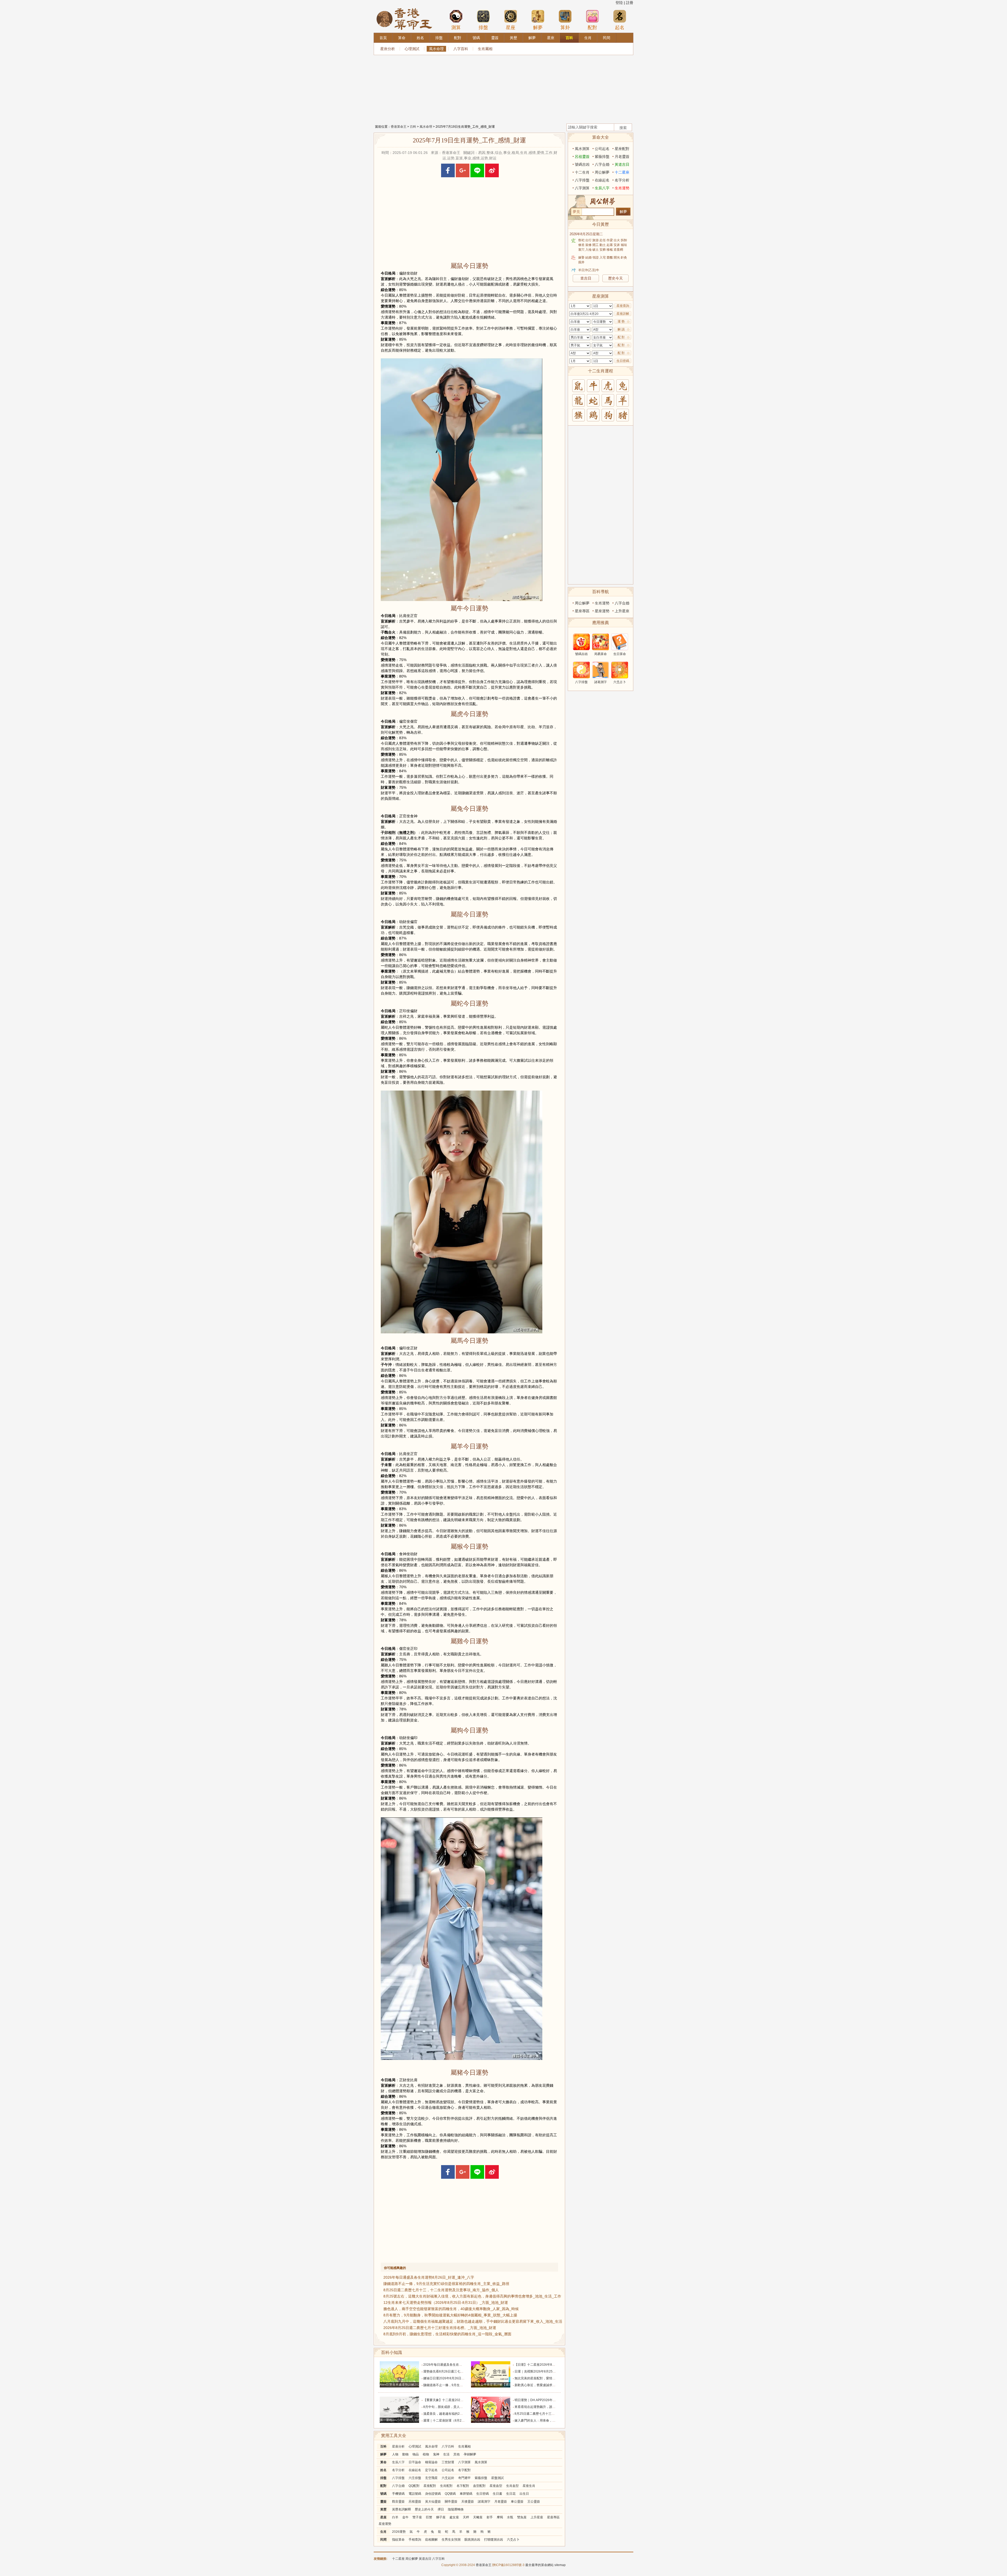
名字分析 (398, 2470)
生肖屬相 (485, 49)
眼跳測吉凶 (472, 2540)
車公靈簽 (517, 2502)
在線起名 (415, 2470)
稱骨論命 (431, 2462)
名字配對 (464, 2470)
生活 (446, 2454)
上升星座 (537, 2517)
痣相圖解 (431, 2540)
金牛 (405, 2517)
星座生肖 (529, 2486)
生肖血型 (512, 2486)
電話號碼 (415, 2494)
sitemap (560, 2565)
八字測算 (464, 2462)
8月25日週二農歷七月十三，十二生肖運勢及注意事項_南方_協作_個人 (441, 2290)
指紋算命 (398, 2540)
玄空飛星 (431, 2478)
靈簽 (383, 2502)
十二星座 (622, 172)
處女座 (454, 2517)
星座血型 (496, 2486)
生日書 (497, 2494)
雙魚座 (522, 2517)
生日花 (511, 2494)
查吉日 (586, 278)
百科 (413, 127)
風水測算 (481, 2462)
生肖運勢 (622, 188)
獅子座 (441, 2517)
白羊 (395, 2517)
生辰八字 (398, 2462)
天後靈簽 (468, 2502)
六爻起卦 (448, 2478)
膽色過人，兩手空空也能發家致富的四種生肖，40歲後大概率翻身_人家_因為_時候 (451, 2309)
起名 (620, 28)
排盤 (483, 28)
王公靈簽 (534, 2502)
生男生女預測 (451, 2540)
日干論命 (415, 2462)
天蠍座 (478, 2517)
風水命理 (436, 49)
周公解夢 (602, 172)
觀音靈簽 (398, 2502)
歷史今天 (615, 278)
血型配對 (479, 2486)
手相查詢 (415, 2540)
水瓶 (510, 2517)
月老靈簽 (501, 2502)
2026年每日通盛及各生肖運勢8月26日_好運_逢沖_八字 (429, 2277)
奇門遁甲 (464, 2478)
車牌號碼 (466, 2494)
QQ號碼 (450, 2494)
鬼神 (436, 2454)
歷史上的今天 (424, 2509)
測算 (456, 28)
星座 (511, 28)
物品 (416, 2454)
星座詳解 (623, 314)
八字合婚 (398, 2486)
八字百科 (461, 49)
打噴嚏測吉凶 (494, 2540)
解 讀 (621, 329)
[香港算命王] (404, 8)
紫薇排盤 (481, 2478)
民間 (383, 2540)
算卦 (565, 28)
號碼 (383, 2494)
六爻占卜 (513, 2540)
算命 (383, 2462)
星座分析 (388, 49)
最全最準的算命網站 (539, 2565)
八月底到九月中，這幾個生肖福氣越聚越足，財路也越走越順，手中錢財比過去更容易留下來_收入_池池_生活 (473, 2321)
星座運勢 (385, 2524)
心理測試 (412, 49)
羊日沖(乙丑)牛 (589, 270)
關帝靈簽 (451, 2502)
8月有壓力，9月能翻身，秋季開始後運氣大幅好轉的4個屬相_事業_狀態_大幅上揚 (450, 2315)
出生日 (524, 2494)
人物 (395, 2454)
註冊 (630, 3)
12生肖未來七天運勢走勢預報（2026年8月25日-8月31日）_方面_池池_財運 (446, 2303)
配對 (592, 28)
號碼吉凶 (582, 164)
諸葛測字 (484, 2502)
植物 (426, 2454)
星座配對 (430, 2486)
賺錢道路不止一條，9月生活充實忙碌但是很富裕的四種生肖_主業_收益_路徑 (446, 2284)
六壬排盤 (415, 2478)
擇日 (441, 2509)
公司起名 (448, 2470)
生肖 (383, 2532)
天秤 (466, 2517)
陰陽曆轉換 (456, 2509)
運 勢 (621, 321)
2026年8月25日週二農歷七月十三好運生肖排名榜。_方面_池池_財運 (440, 2328)
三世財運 (448, 2462)
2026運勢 (399, 2532)
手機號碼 (398, 2494)
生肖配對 (446, 2486)
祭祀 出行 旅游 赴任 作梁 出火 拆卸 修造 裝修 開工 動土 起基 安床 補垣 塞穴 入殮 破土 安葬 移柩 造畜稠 (603, 245)
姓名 (383, 2470)
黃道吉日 (622, 164)
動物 (405, 2454)
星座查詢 (623, 306)
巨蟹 (429, 2517)
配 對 (621, 337)
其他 (457, 2454)
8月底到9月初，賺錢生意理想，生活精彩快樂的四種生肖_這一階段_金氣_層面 (447, 2334)
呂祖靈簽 (415, 2502)
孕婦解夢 (470, 2454)
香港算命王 (399, 127)
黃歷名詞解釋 (401, 2509)
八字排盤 (398, 2478)
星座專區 (553, 2517)
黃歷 (383, 2509)
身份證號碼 (433, 2494)
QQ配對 (414, 2486)
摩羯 (500, 2517)
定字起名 (431, 2470)
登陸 (619, 3)
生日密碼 (483, 2494)
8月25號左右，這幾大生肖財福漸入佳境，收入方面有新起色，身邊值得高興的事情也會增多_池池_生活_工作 (472, 2296)
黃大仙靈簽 (433, 2502)
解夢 (538, 28)
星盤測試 (497, 2478)
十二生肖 (582, 172)
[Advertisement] (504, 88)
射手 (490, 2517)
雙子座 (417, 2517)
